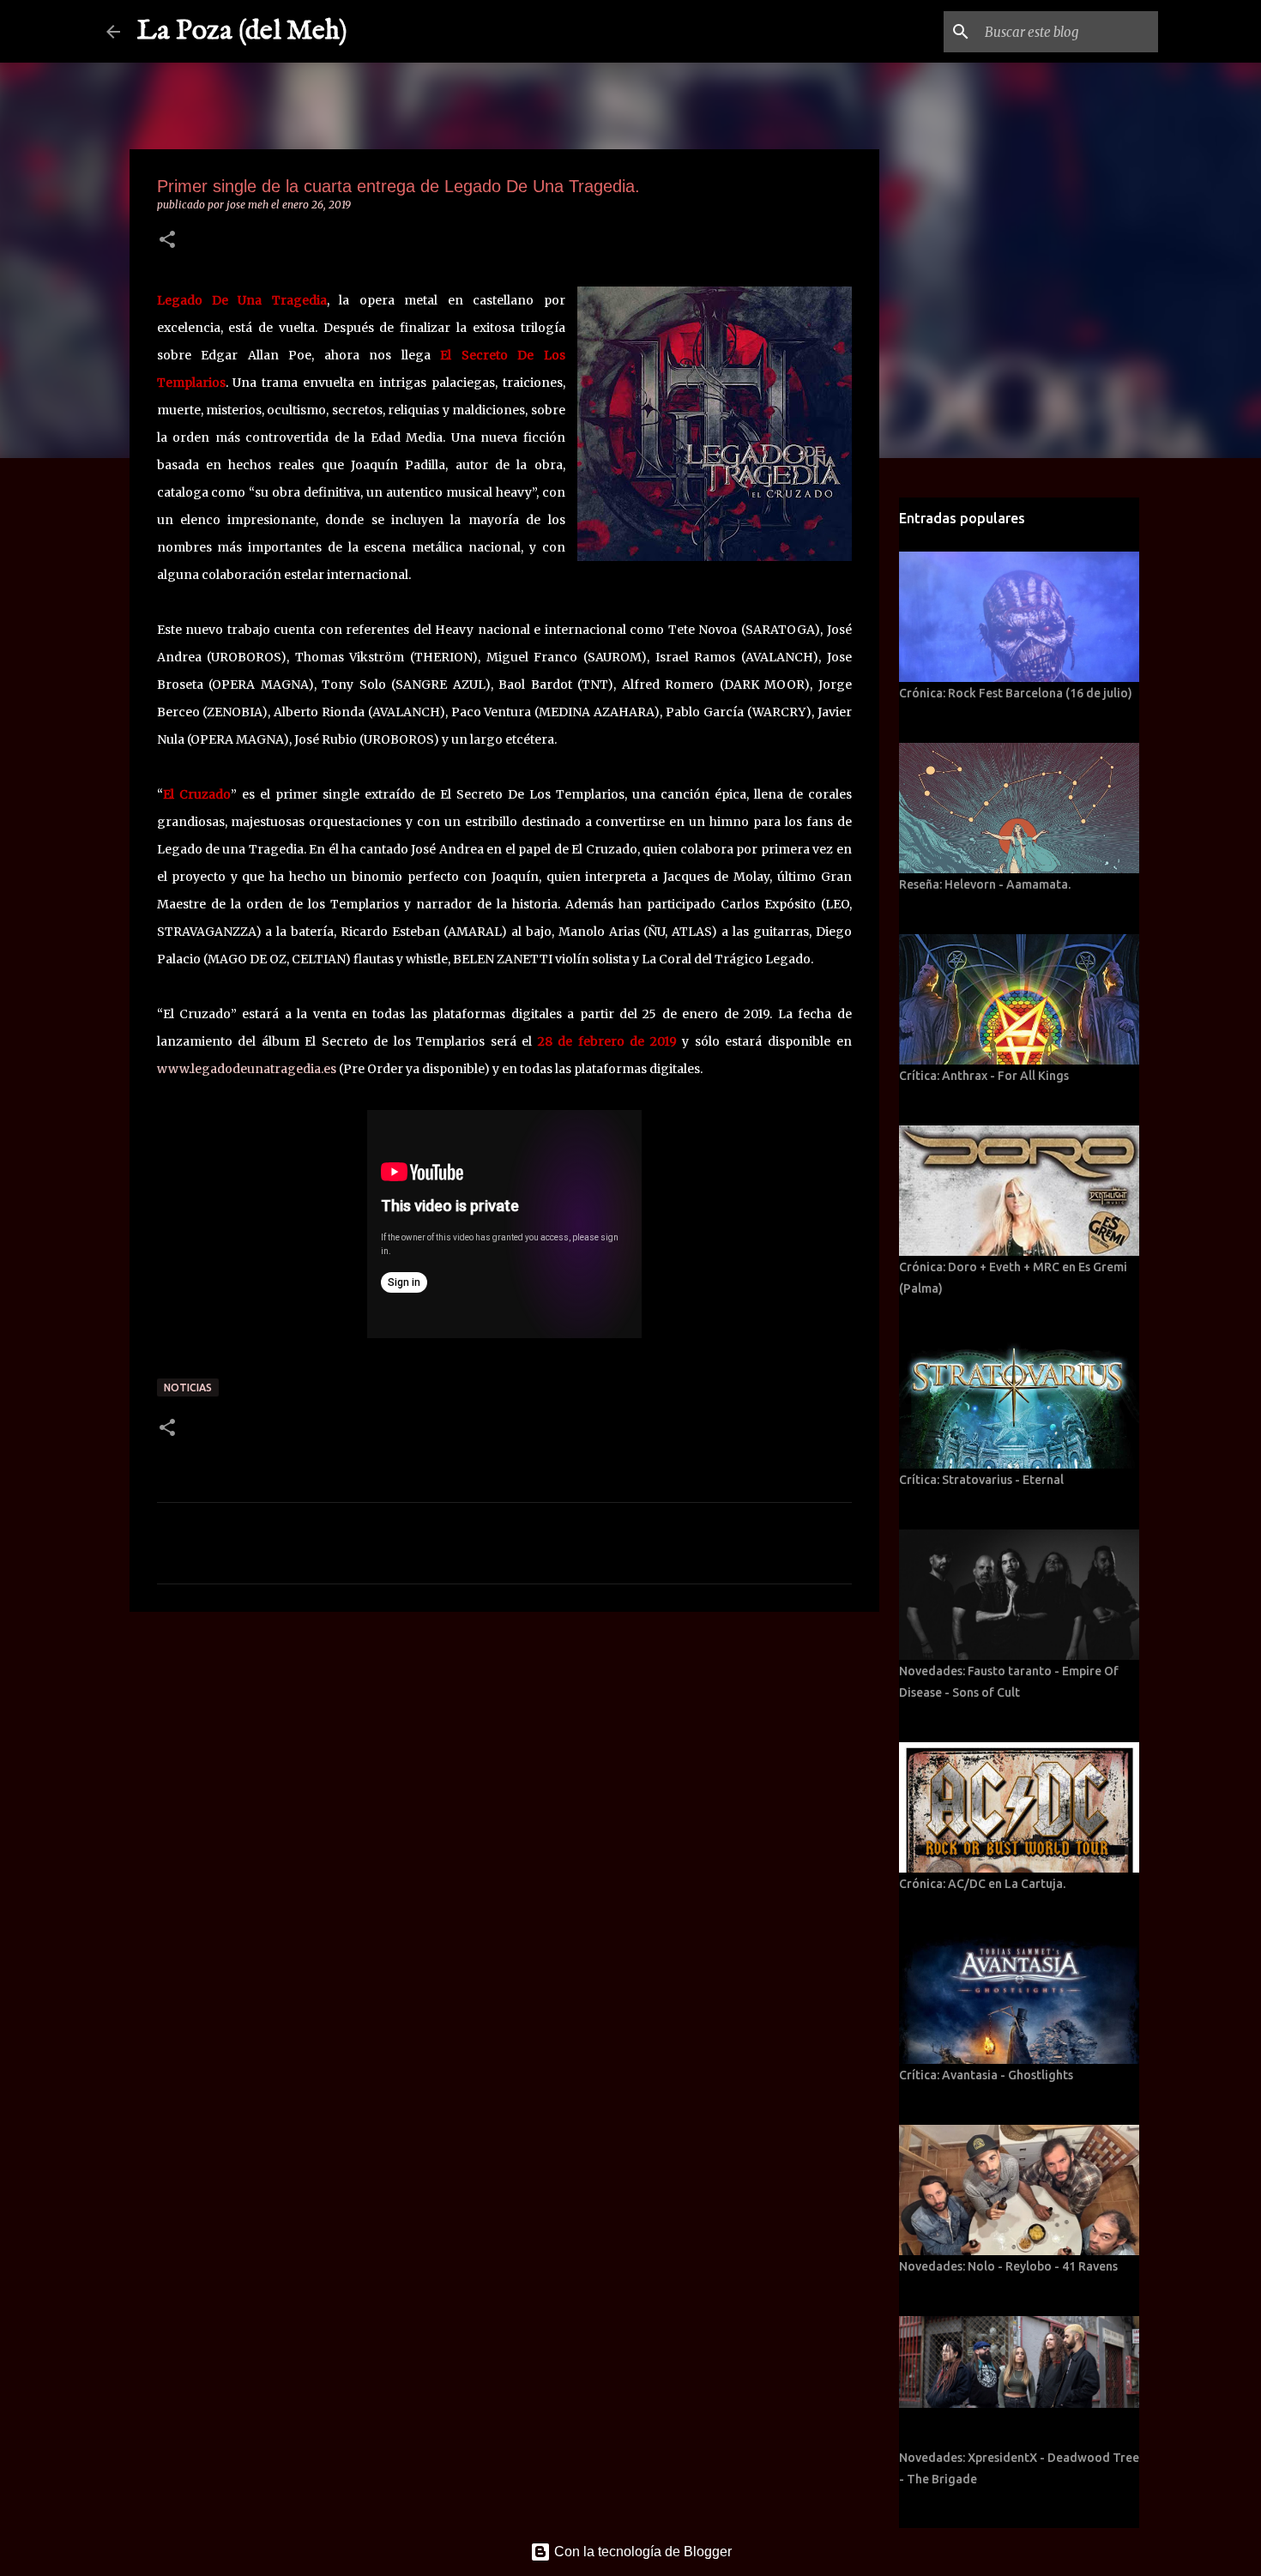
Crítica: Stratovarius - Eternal (981, 1480)
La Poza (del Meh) (242, 31)
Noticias (188, 1388)
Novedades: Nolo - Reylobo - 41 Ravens (1008, 2266)
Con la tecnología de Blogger (641, 2552)
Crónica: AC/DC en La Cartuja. (982, 1884)
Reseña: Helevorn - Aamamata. (985, 884)
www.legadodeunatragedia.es (247, 1069)
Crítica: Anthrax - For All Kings (984, 1076)
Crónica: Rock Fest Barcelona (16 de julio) (1016, 693)
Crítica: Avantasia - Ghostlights (986, 2075)
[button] (167, 241)
